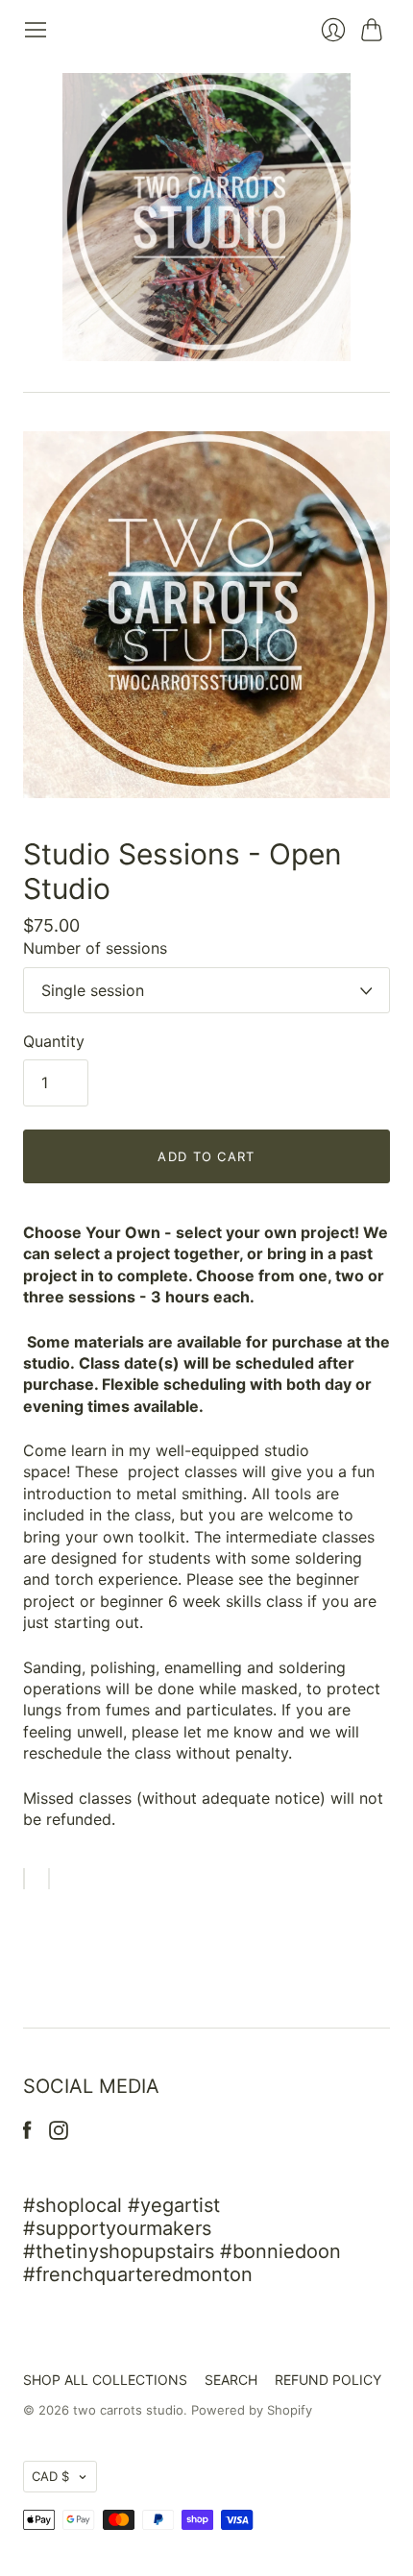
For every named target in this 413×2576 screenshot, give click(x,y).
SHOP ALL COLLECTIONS (105, 2380)
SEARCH (231, 2380)
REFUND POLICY (328, 2380)
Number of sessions (95, 948)
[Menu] (36, 30)
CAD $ (50, 2476)
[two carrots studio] (206, 217)
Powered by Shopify (252, 2410)
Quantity (54, 1041)
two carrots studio (128, 2410)
